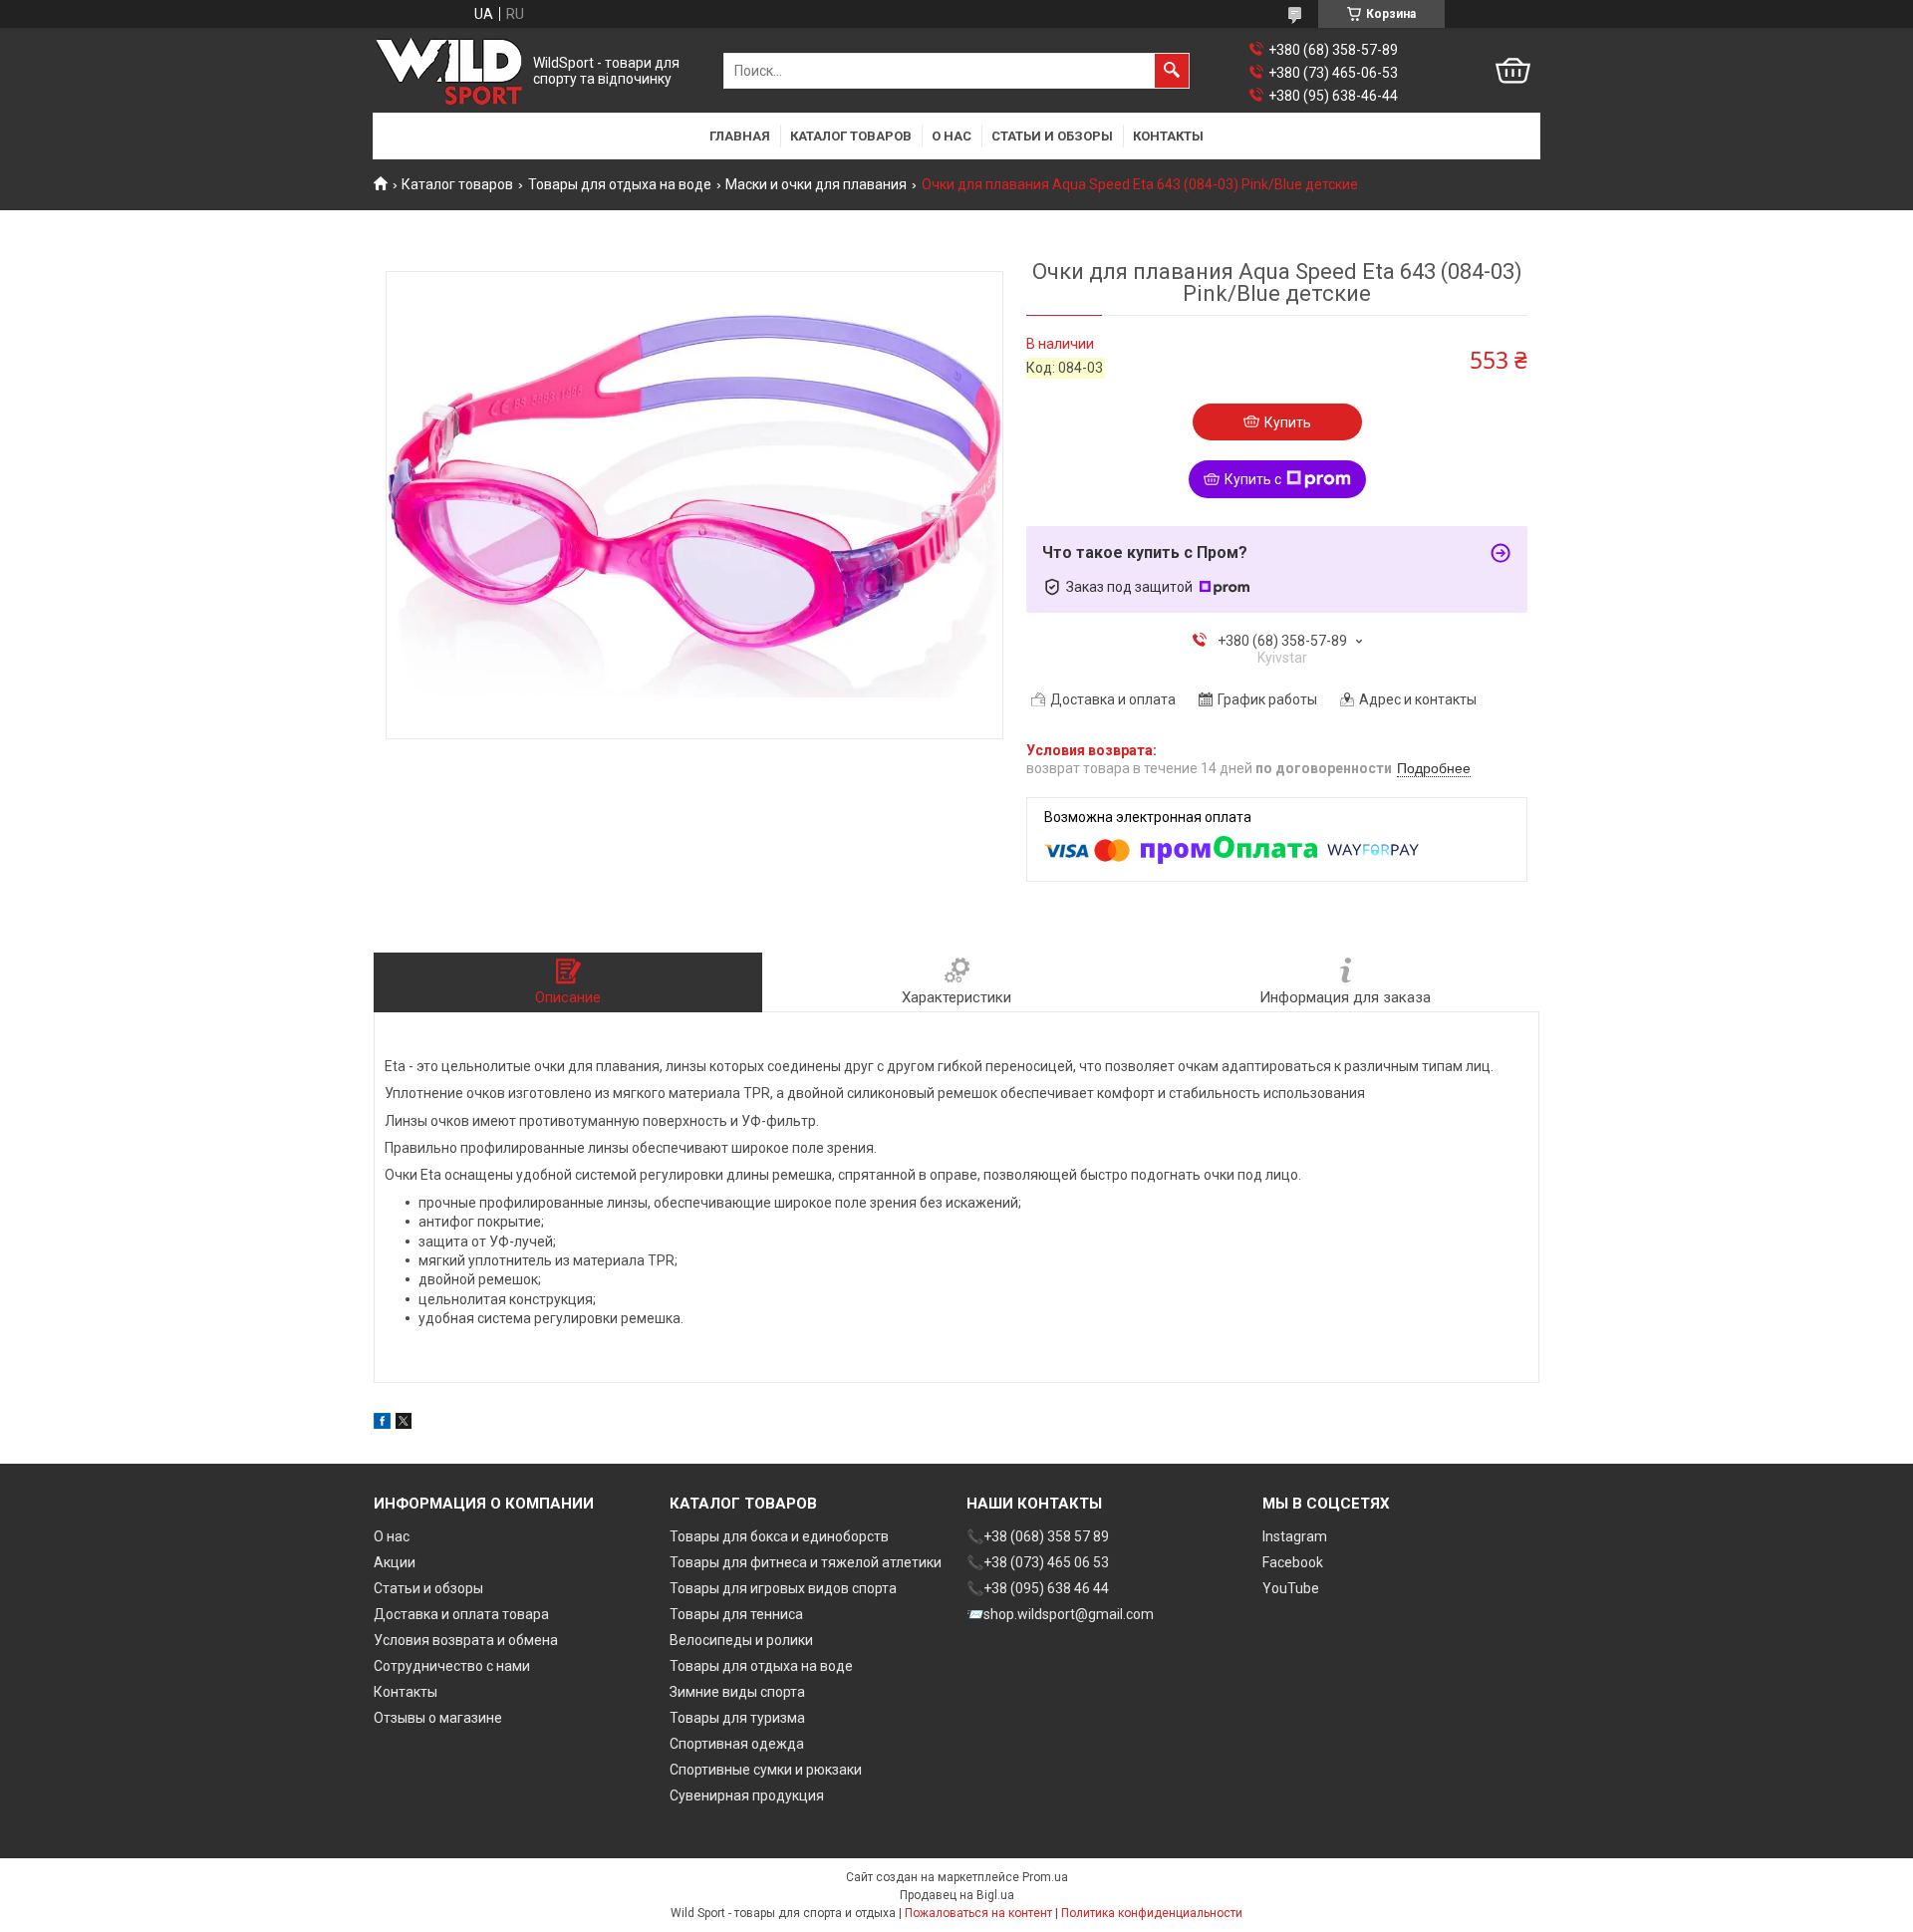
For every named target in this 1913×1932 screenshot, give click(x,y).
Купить (1288, 422)
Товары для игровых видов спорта (783, 1588)
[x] (404, 1424)
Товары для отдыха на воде (620, 184)
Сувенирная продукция (747, 1795)
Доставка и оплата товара (461, 1614)
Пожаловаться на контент (978, 1913)
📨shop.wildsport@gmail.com (1060, 1614)
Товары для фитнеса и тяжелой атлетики (806, 1562)
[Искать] (1172, 71)
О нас (952, 136)
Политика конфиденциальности (1152, 1913)
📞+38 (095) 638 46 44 (1038, 1588)
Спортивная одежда (737, 1744)
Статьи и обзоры (1052, 136)
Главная (740, 136)
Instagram (1295, 1536)
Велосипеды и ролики (741, 1640)
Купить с (1253, 479)
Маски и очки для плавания (816, 184)
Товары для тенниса (736, 1614)
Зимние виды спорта (737, 1692)
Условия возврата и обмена (466, 1640)
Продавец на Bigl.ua (957, 1895)
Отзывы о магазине (438, 1718)
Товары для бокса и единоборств (779, 1536)
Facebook (1293, 1562)
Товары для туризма (737, 1718)
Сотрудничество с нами (452, 1666)
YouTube (1291, 1588)
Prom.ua (1045, 1877)
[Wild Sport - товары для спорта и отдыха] (449, 71)
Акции (395, 1562)
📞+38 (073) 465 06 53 (1038, 1562)
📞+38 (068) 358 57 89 (1038, 1536)
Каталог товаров (851, 136)
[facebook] (382, 1424)
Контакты (1168, 136)
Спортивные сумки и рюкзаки (766, 1770)
